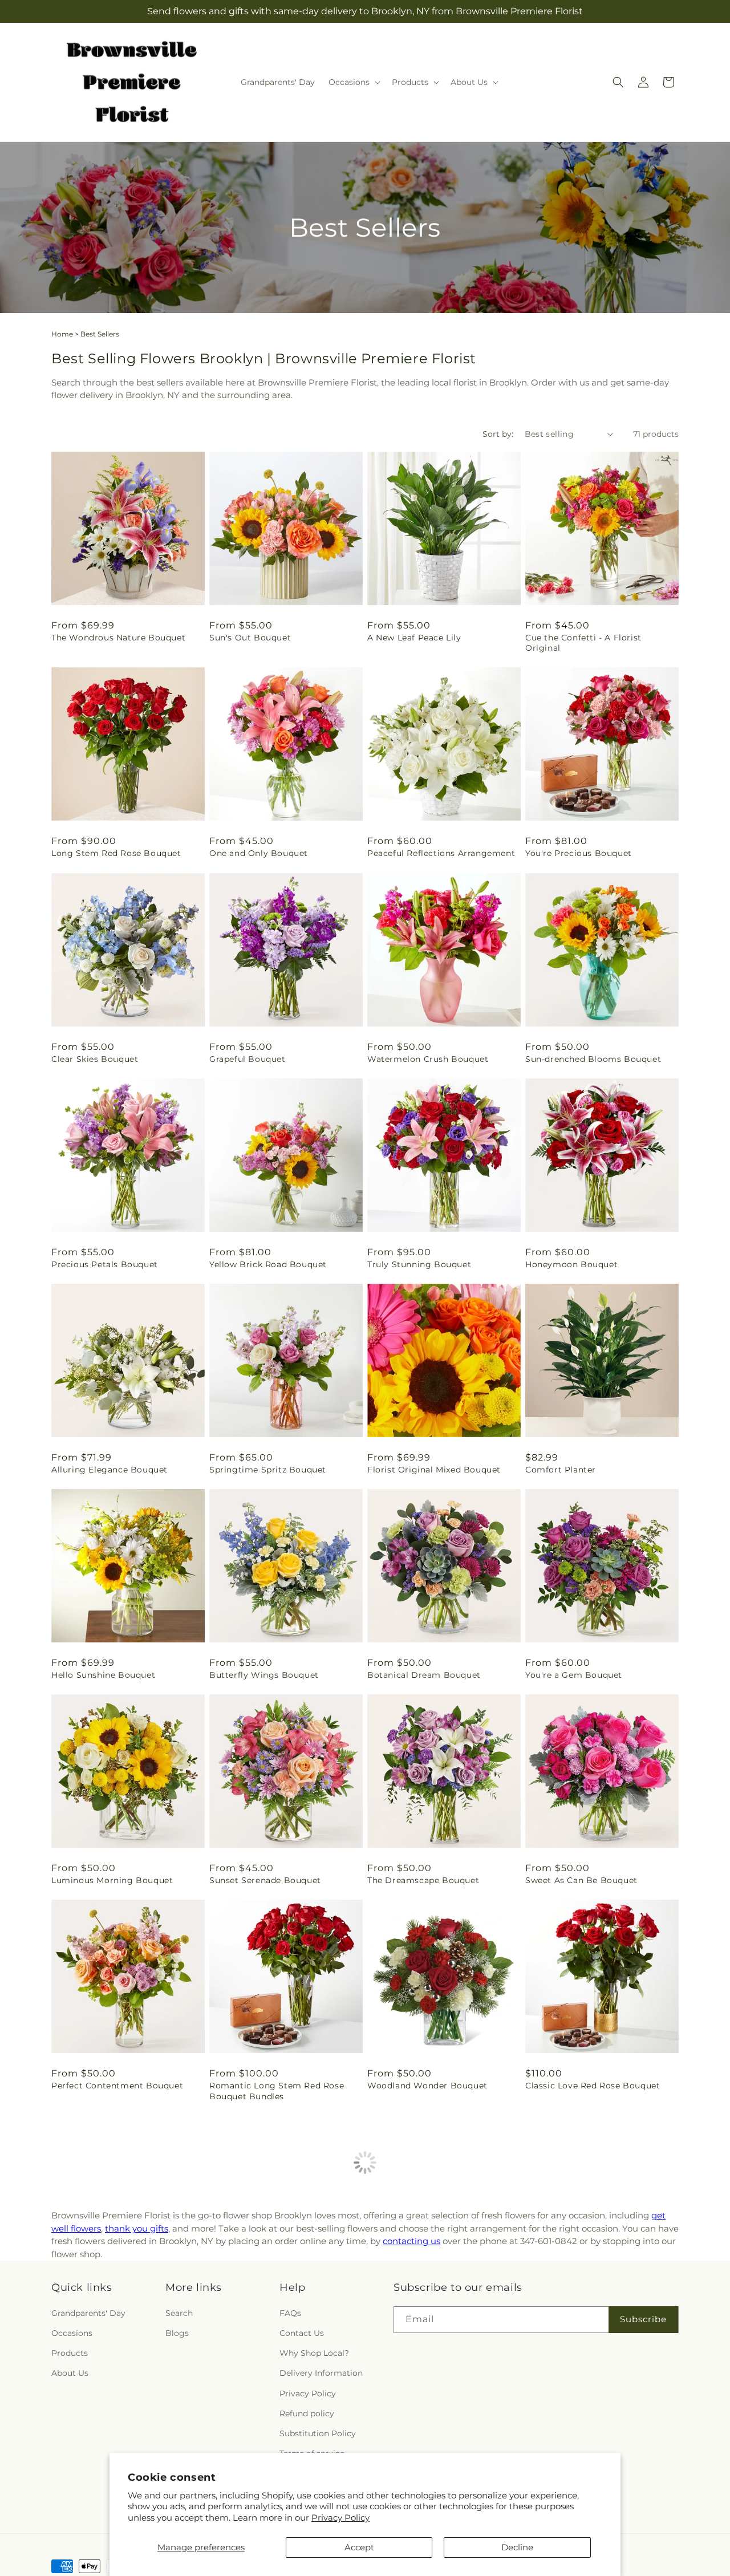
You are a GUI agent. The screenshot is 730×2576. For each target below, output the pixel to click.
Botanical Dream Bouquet (424, 1675)
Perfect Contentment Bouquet (117, 2086)
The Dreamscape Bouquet (423, 1880)
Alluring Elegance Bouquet (109, 1470)
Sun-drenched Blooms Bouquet (593, 1059)
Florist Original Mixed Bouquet (434, 1470)
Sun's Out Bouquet (250, 638)
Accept (359, 2547)
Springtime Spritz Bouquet (268, 1470)
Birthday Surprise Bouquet (267, 2302)
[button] (353, 82)
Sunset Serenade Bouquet (265, 1880)
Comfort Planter (561, 1470)
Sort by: (498, 434)
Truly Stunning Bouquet (419, 1264)
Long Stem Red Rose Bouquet (116, 853)
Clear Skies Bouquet (95, 1059)
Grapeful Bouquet (248, 1059)
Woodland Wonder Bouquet (427, 2086)
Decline (517, 2547)
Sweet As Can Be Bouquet (581, 1880)
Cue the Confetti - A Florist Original (583, 643)
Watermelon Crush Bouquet (428, 1059)
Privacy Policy (340, 2518)
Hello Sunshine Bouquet (103, 1675)
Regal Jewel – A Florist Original (593, 2302)
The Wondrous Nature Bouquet (118, 638)
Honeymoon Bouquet (571, 1264)
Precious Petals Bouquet (105, 1264)
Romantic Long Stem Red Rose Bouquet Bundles (277, 2091)
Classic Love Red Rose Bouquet (593, 2086)
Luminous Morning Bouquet (112, 1880)
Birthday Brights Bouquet (423, 2302)
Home (62, 334)
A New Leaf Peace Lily (414, 638)
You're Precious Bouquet (579, 853)
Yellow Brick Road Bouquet (268, 1264)
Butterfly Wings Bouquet (264, 1675)
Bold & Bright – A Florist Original (123, 2302)
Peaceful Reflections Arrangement (441, 853)
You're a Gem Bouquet (574, 1675)
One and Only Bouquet (259, 853)
